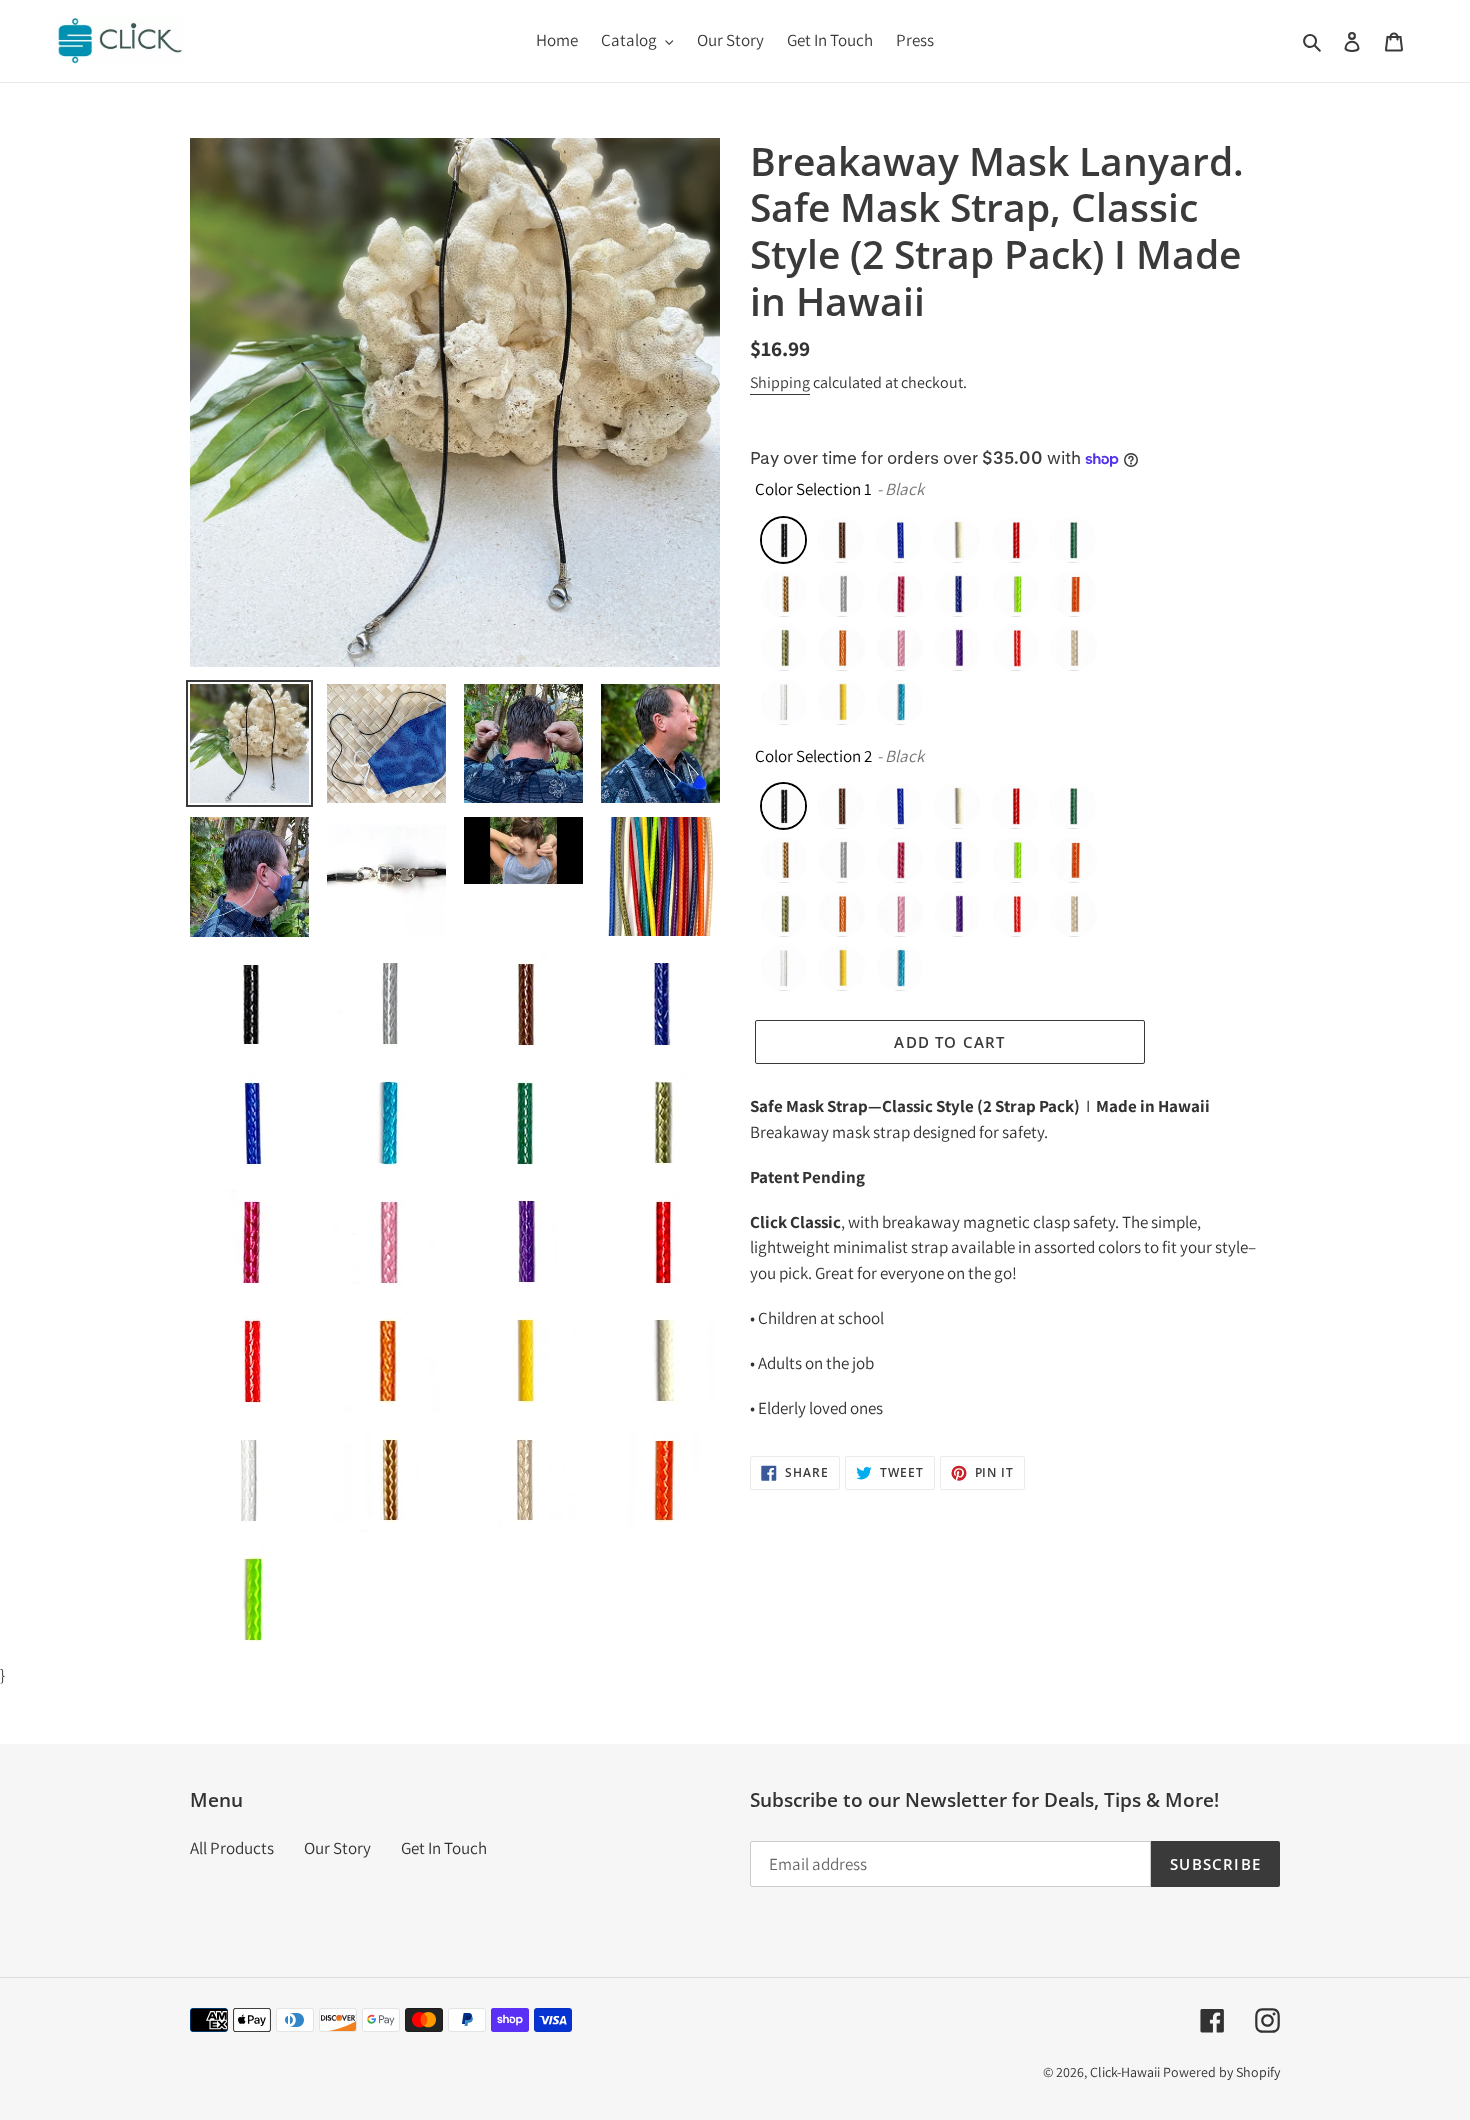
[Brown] (841, 540)
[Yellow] (842, 702)
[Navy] (958, 594)
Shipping (780, 382)
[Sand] (1074, 648)
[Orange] (842, 648)
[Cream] (957, 540)
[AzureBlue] (900, 702)
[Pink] (900, 648)
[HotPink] (900, 594)
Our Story (337, 1848)
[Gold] (784, 594)
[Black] (783, 540)
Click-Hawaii (1125, 2072)
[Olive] (784, 648)
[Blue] (899, 540)
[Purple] (958, 648)
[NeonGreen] (1016, 594)
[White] (784, 702)
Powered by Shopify (1221, 2072)
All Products (232, 1848)
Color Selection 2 (813, 756)
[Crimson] (1015, 540)
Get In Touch (444, 1848)
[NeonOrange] (1074, 594)
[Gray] (842, 594)
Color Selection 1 (813, 489)
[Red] (1016, 648)
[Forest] (1073, 540)
